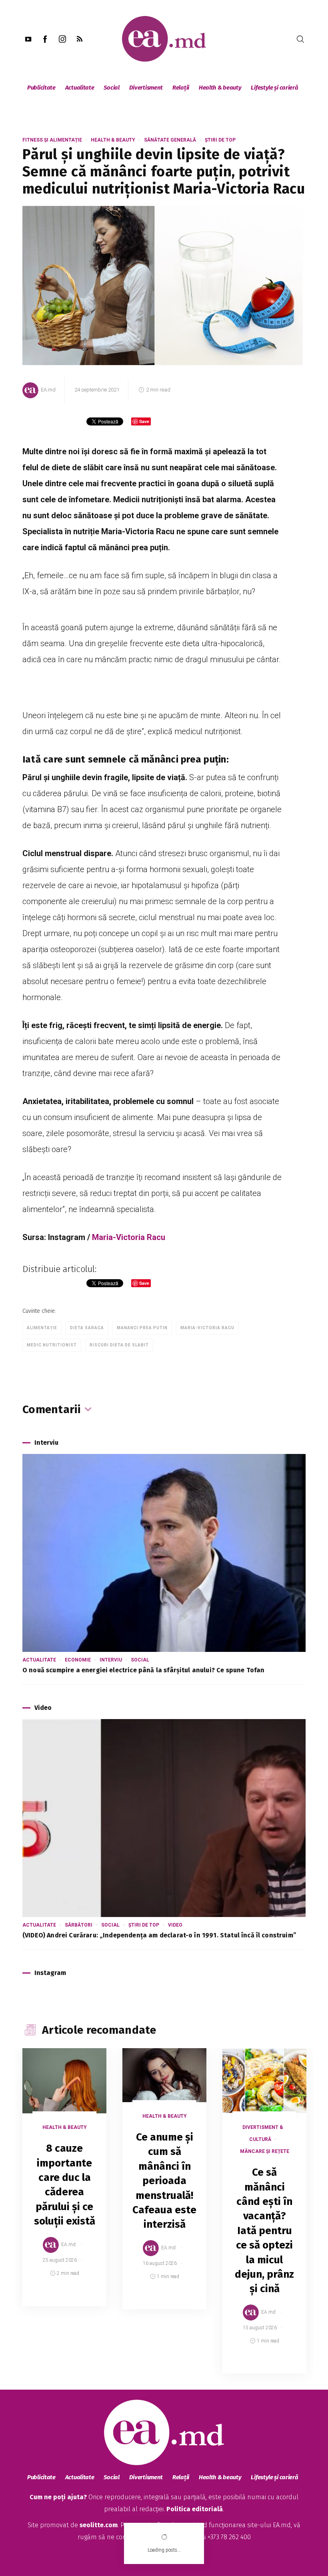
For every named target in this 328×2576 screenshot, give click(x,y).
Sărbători (79, 1925)
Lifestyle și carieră (274, 88)
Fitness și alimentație (52, 140)
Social (111, 88)
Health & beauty (220, 88)
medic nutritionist (52, 1345)
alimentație (42, 1328)
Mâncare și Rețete (265, 2151)
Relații (181, 88)
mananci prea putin (142, 1328)
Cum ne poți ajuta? (58, 2497)
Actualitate (80, 88)
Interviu (111, 1660)
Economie (78, 1660)
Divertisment (146, 88)
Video (175, 1925)
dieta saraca (87, 1328)
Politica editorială (195, 2509)
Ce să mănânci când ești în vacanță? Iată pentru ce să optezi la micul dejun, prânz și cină (264, 2231)
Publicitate (41, 88)
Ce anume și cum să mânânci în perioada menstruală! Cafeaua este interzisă (164, 2181)
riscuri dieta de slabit (119, 1345)
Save (81, 2300)
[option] (64, 2185)
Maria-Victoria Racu (129, 1237)
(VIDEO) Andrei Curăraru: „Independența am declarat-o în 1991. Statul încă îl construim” (159, 1935)
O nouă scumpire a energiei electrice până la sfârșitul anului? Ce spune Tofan (143, 1670)
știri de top (220, 140)
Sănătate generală (170, 140)
